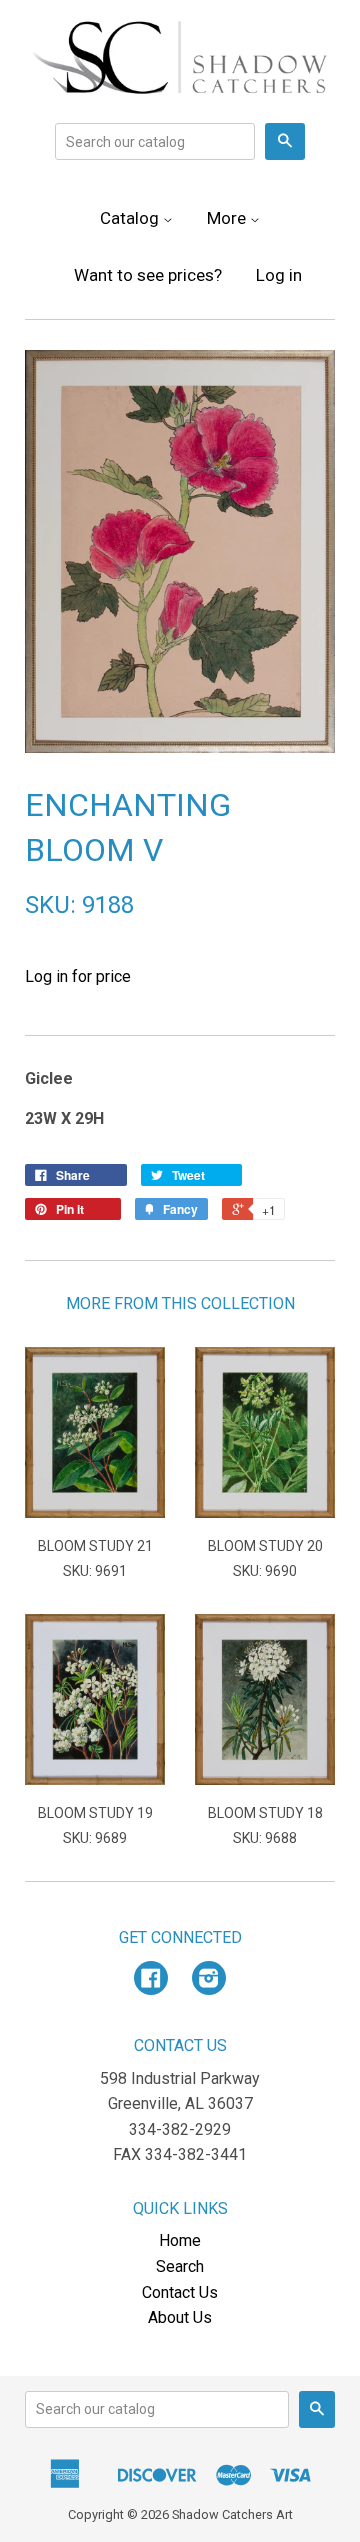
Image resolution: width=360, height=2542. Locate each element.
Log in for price (78, 976)
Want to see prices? (148, 275)
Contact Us (180, 2292)
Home (180, 2240)
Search (180, 2266)
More (228, 218)
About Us (180, 2317)
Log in (279, 275)
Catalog (131, 218)
